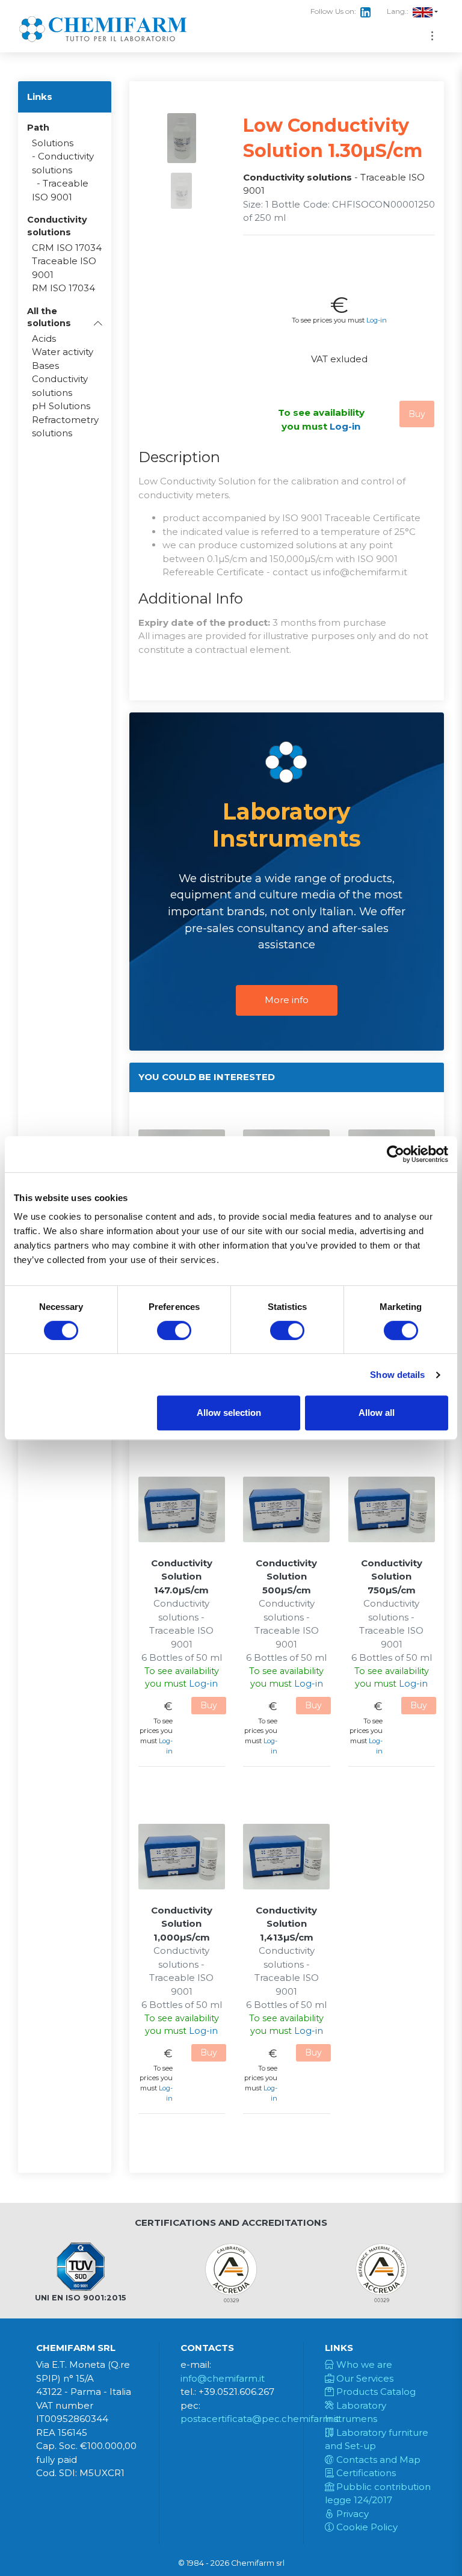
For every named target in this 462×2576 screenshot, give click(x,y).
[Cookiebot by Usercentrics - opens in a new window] (396, 1154)
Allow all (377, 1413)
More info (287, 1000)
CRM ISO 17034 (67, 248)
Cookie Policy (366, 2527)
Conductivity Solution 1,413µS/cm (286, 1924)
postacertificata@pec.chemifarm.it (260, 2419)
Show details (397, 1375)
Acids (44, 338)
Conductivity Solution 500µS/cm (286, 1577)
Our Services (364, 2378)
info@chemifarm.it (223, 2378)
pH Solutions (61, 406)
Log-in (377, 320)
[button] (65, 317)
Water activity (63, 352)
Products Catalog (375, 2392)
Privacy (351, 2514)
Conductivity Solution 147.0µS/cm (182, 1577)
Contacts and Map (377, 2460)
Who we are (363, 2364)
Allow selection (229, 1413)
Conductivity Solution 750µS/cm (392, 1577)
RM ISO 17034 (63, 288)
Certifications (365, 2473)
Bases (45, 366)
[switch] (174, 1330)
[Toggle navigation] (432, 36)
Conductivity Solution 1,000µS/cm (182, 1924)
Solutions (53, 143)
